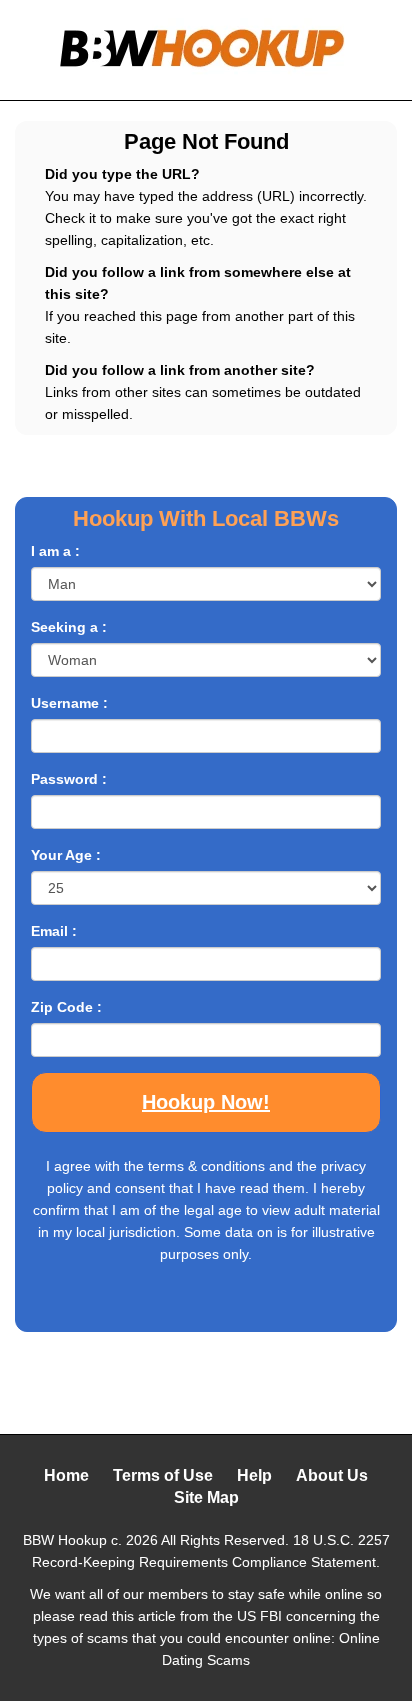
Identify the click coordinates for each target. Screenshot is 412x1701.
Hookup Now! (206, 1102)
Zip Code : (66, 1007)
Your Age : (66, 855)
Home (66, 1475)
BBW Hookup (65, 1540)
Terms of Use (163, 1475)
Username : (69, 703)
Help (254, 1475)
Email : (54, 931)
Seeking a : (69, 627)
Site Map (206, 1497)
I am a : (55, 551)
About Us (332, 1475)
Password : (69, 779)
